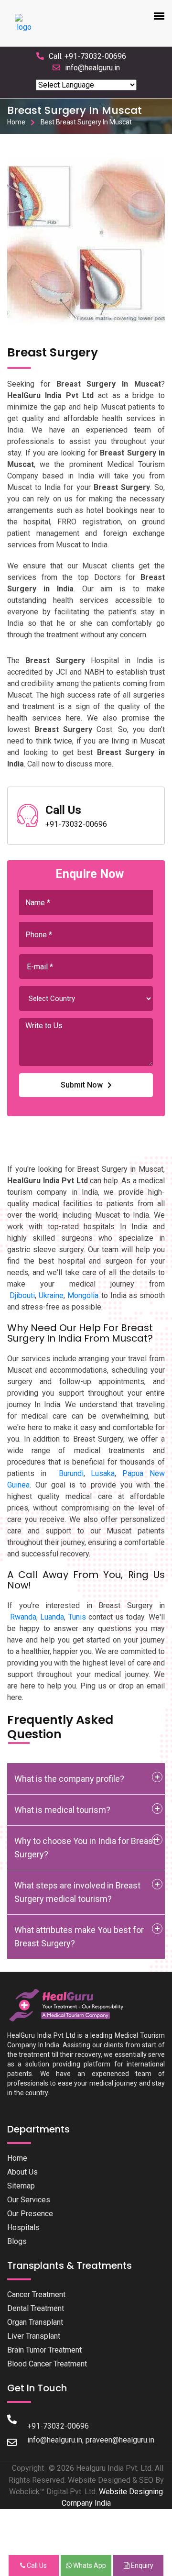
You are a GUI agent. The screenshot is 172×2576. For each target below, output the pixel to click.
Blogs (17, 2241)
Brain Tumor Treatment (44, 2350)
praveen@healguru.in (120, 2440)
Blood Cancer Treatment (47, 2364)
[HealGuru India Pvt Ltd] (71, 2005)
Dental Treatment (36, 2308)
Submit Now (82, 1085)
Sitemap (21, 2186)
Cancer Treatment (36, 2294)
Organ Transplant (35, 2322)
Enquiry (141, 2565)
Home (16, 122)
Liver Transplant (34, 2336)
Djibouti (22, 1295)
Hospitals (23, 2227)
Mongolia (83, 1295)
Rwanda (23, 1617)
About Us (22, 2172)
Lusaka (103, 1473)
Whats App (89, 2565)
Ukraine (51, 1295)
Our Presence (30, 2214)
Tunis (77, 1617)
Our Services (29, 2200)
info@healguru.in (92, 68)
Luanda (52, 1617)
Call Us (36, 2565)
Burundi (71, 1473)
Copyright (28, 2468)
